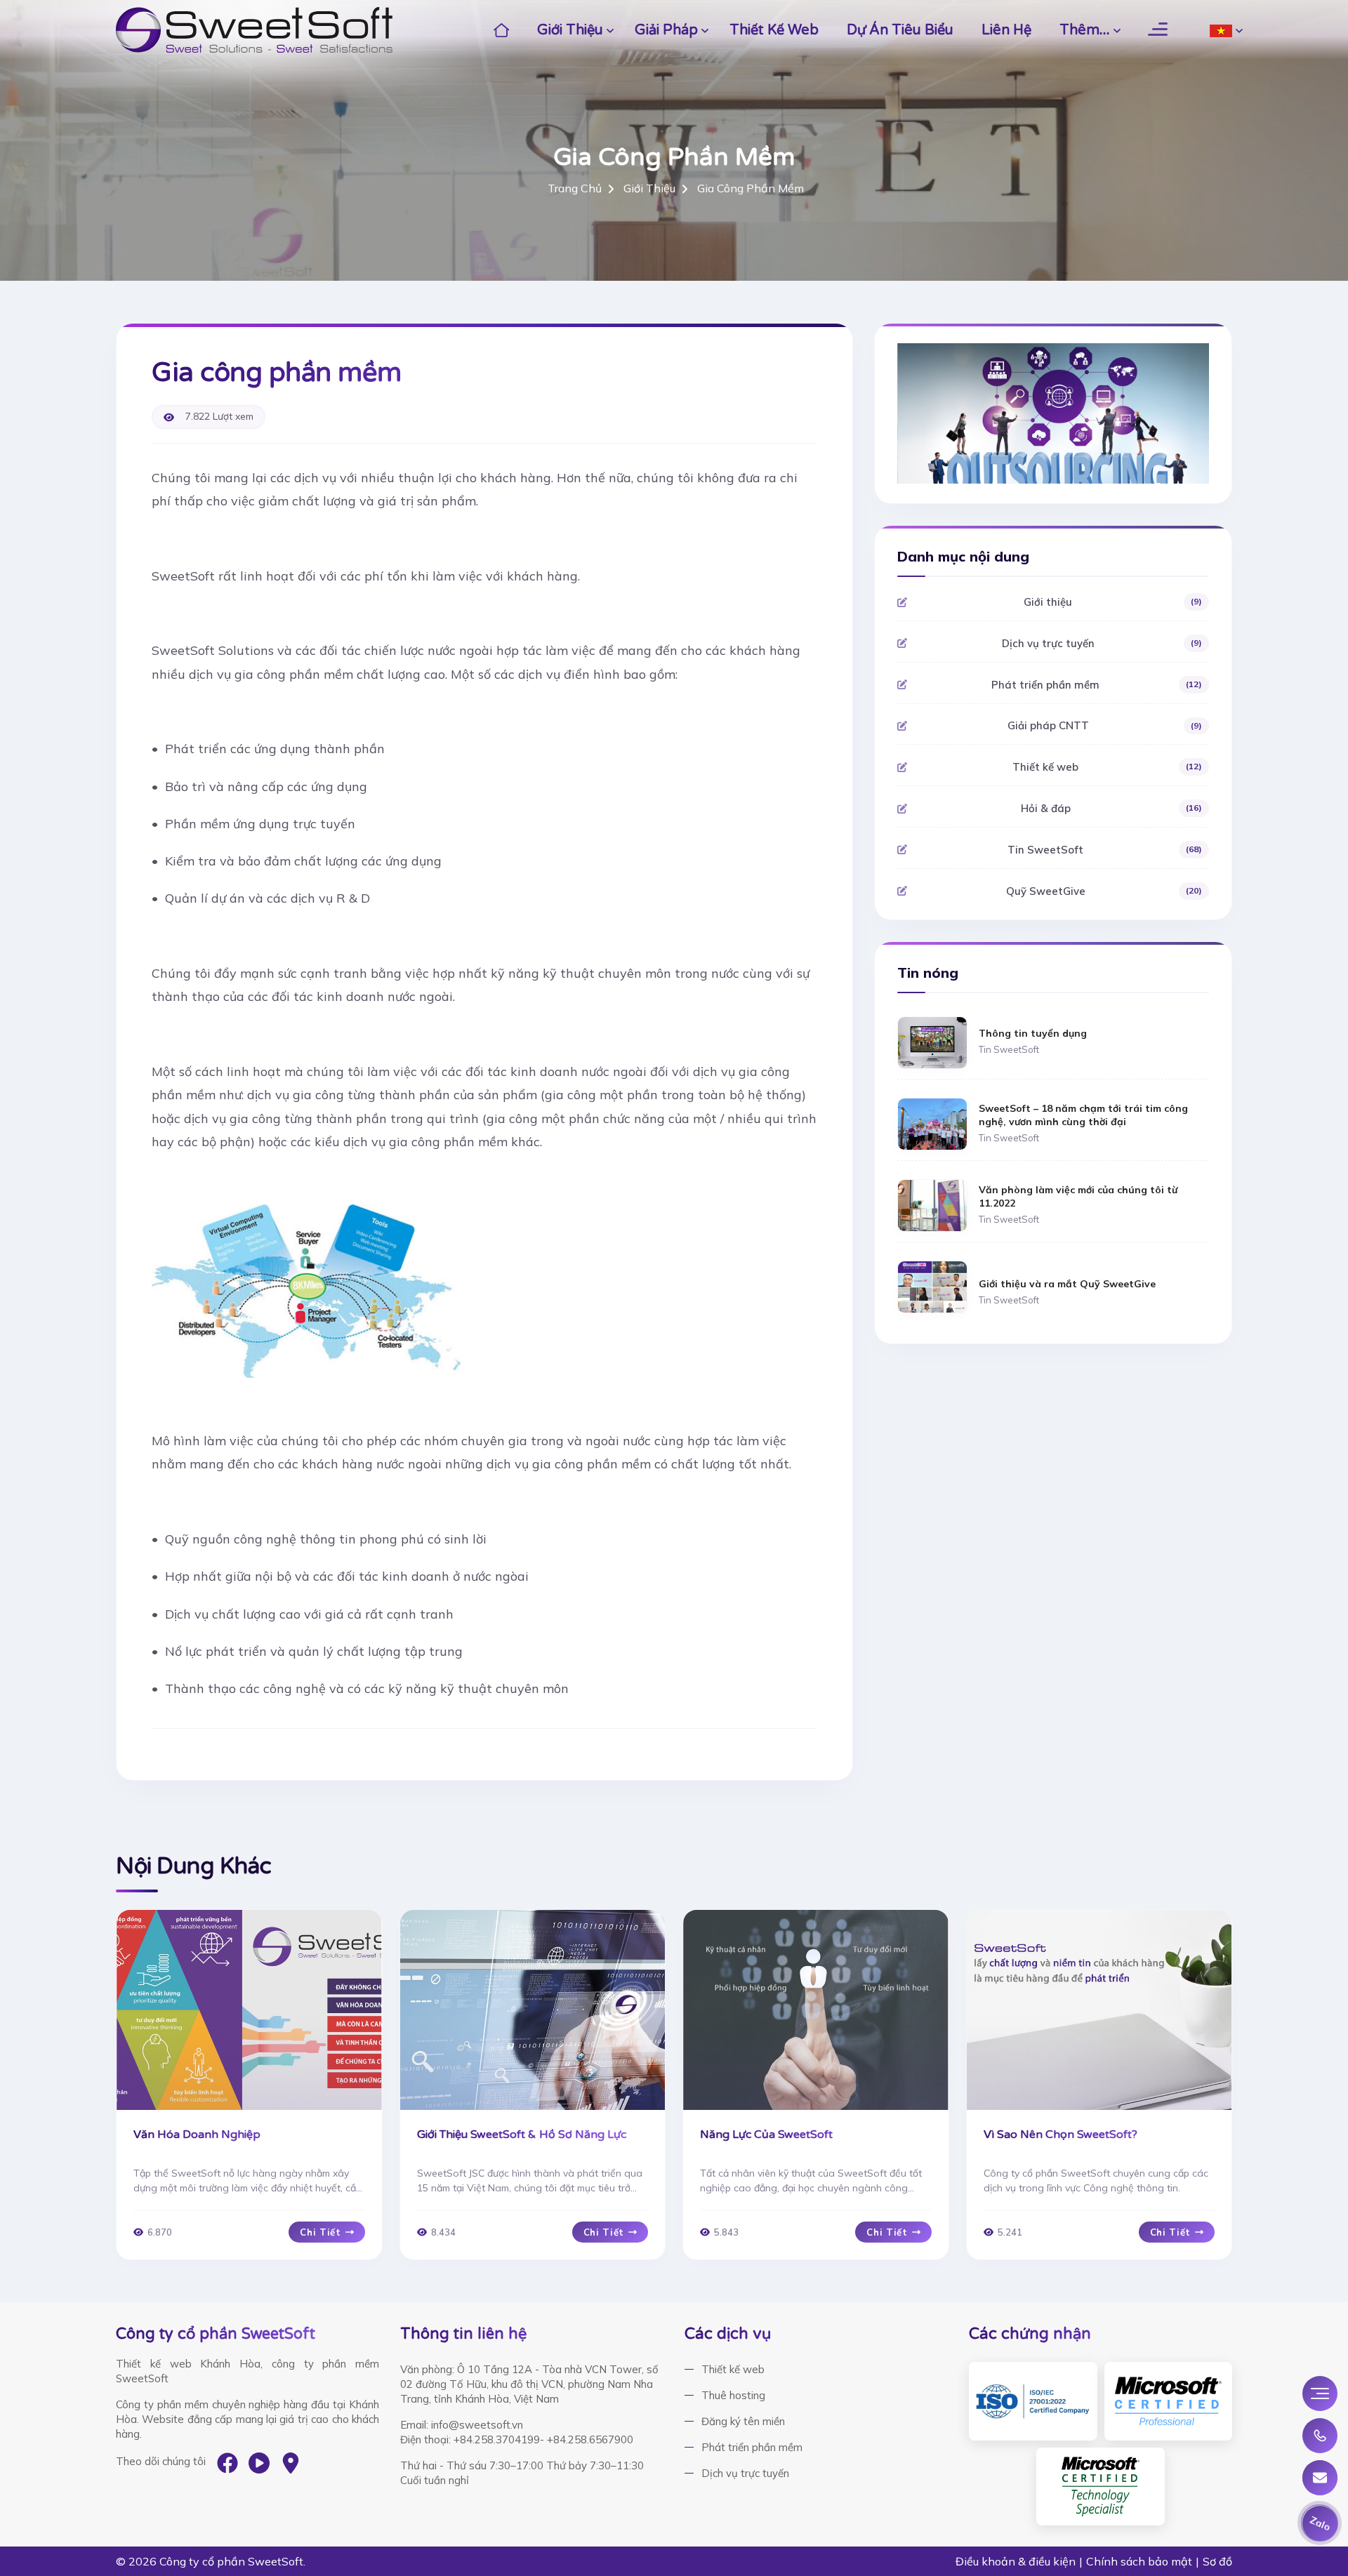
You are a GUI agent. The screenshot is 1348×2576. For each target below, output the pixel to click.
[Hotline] (1320, 2436)
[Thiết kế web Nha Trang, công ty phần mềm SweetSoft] (254, 30)
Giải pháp (666, 30)
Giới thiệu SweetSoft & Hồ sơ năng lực (522, 2135)
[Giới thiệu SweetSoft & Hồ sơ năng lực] (533, 2010)
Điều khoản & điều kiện (1016, 2561)
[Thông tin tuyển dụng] (932, 1041)
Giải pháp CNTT (1105, 725)
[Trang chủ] (502, 30)
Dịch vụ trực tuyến (1102, 643)
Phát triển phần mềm (1096, 685)
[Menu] (1320, 2394)
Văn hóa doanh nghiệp (197, 2135)
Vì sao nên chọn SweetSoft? (1060, 2135)
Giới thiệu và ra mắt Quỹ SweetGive (1067, 1284)
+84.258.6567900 (590, 2439)
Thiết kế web (774, 30)
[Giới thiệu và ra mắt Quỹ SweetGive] (932, 1286)
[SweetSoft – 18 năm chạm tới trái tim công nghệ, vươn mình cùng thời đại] (932, 1123)
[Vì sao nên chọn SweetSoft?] (1099, 2010)
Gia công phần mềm (751, 188)
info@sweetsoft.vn (477, 2425)
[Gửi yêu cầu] (1320, 2478)
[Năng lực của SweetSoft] (816, 2010)
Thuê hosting (733, 2395)
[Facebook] (227, 2463)
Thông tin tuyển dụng (1033, 1033)
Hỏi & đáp (1111, 808)
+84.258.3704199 (497, 2439)
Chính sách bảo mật (1139, 2561)
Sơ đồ (1217, 2561)
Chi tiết (320, 2232)
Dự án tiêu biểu (900, 30)
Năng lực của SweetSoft (766, 2135)
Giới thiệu (570, 30)
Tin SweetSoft (1104, 850)
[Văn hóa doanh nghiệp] (249, 2010)
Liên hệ (1006, 30)
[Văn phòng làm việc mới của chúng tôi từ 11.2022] (932, 1204)
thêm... (1085, 30)
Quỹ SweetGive (1104, 891)
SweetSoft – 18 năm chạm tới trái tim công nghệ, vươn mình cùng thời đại (1083, 1115)
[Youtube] (259, 2463)
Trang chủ (575, 188)
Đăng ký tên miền (743, 2421)
